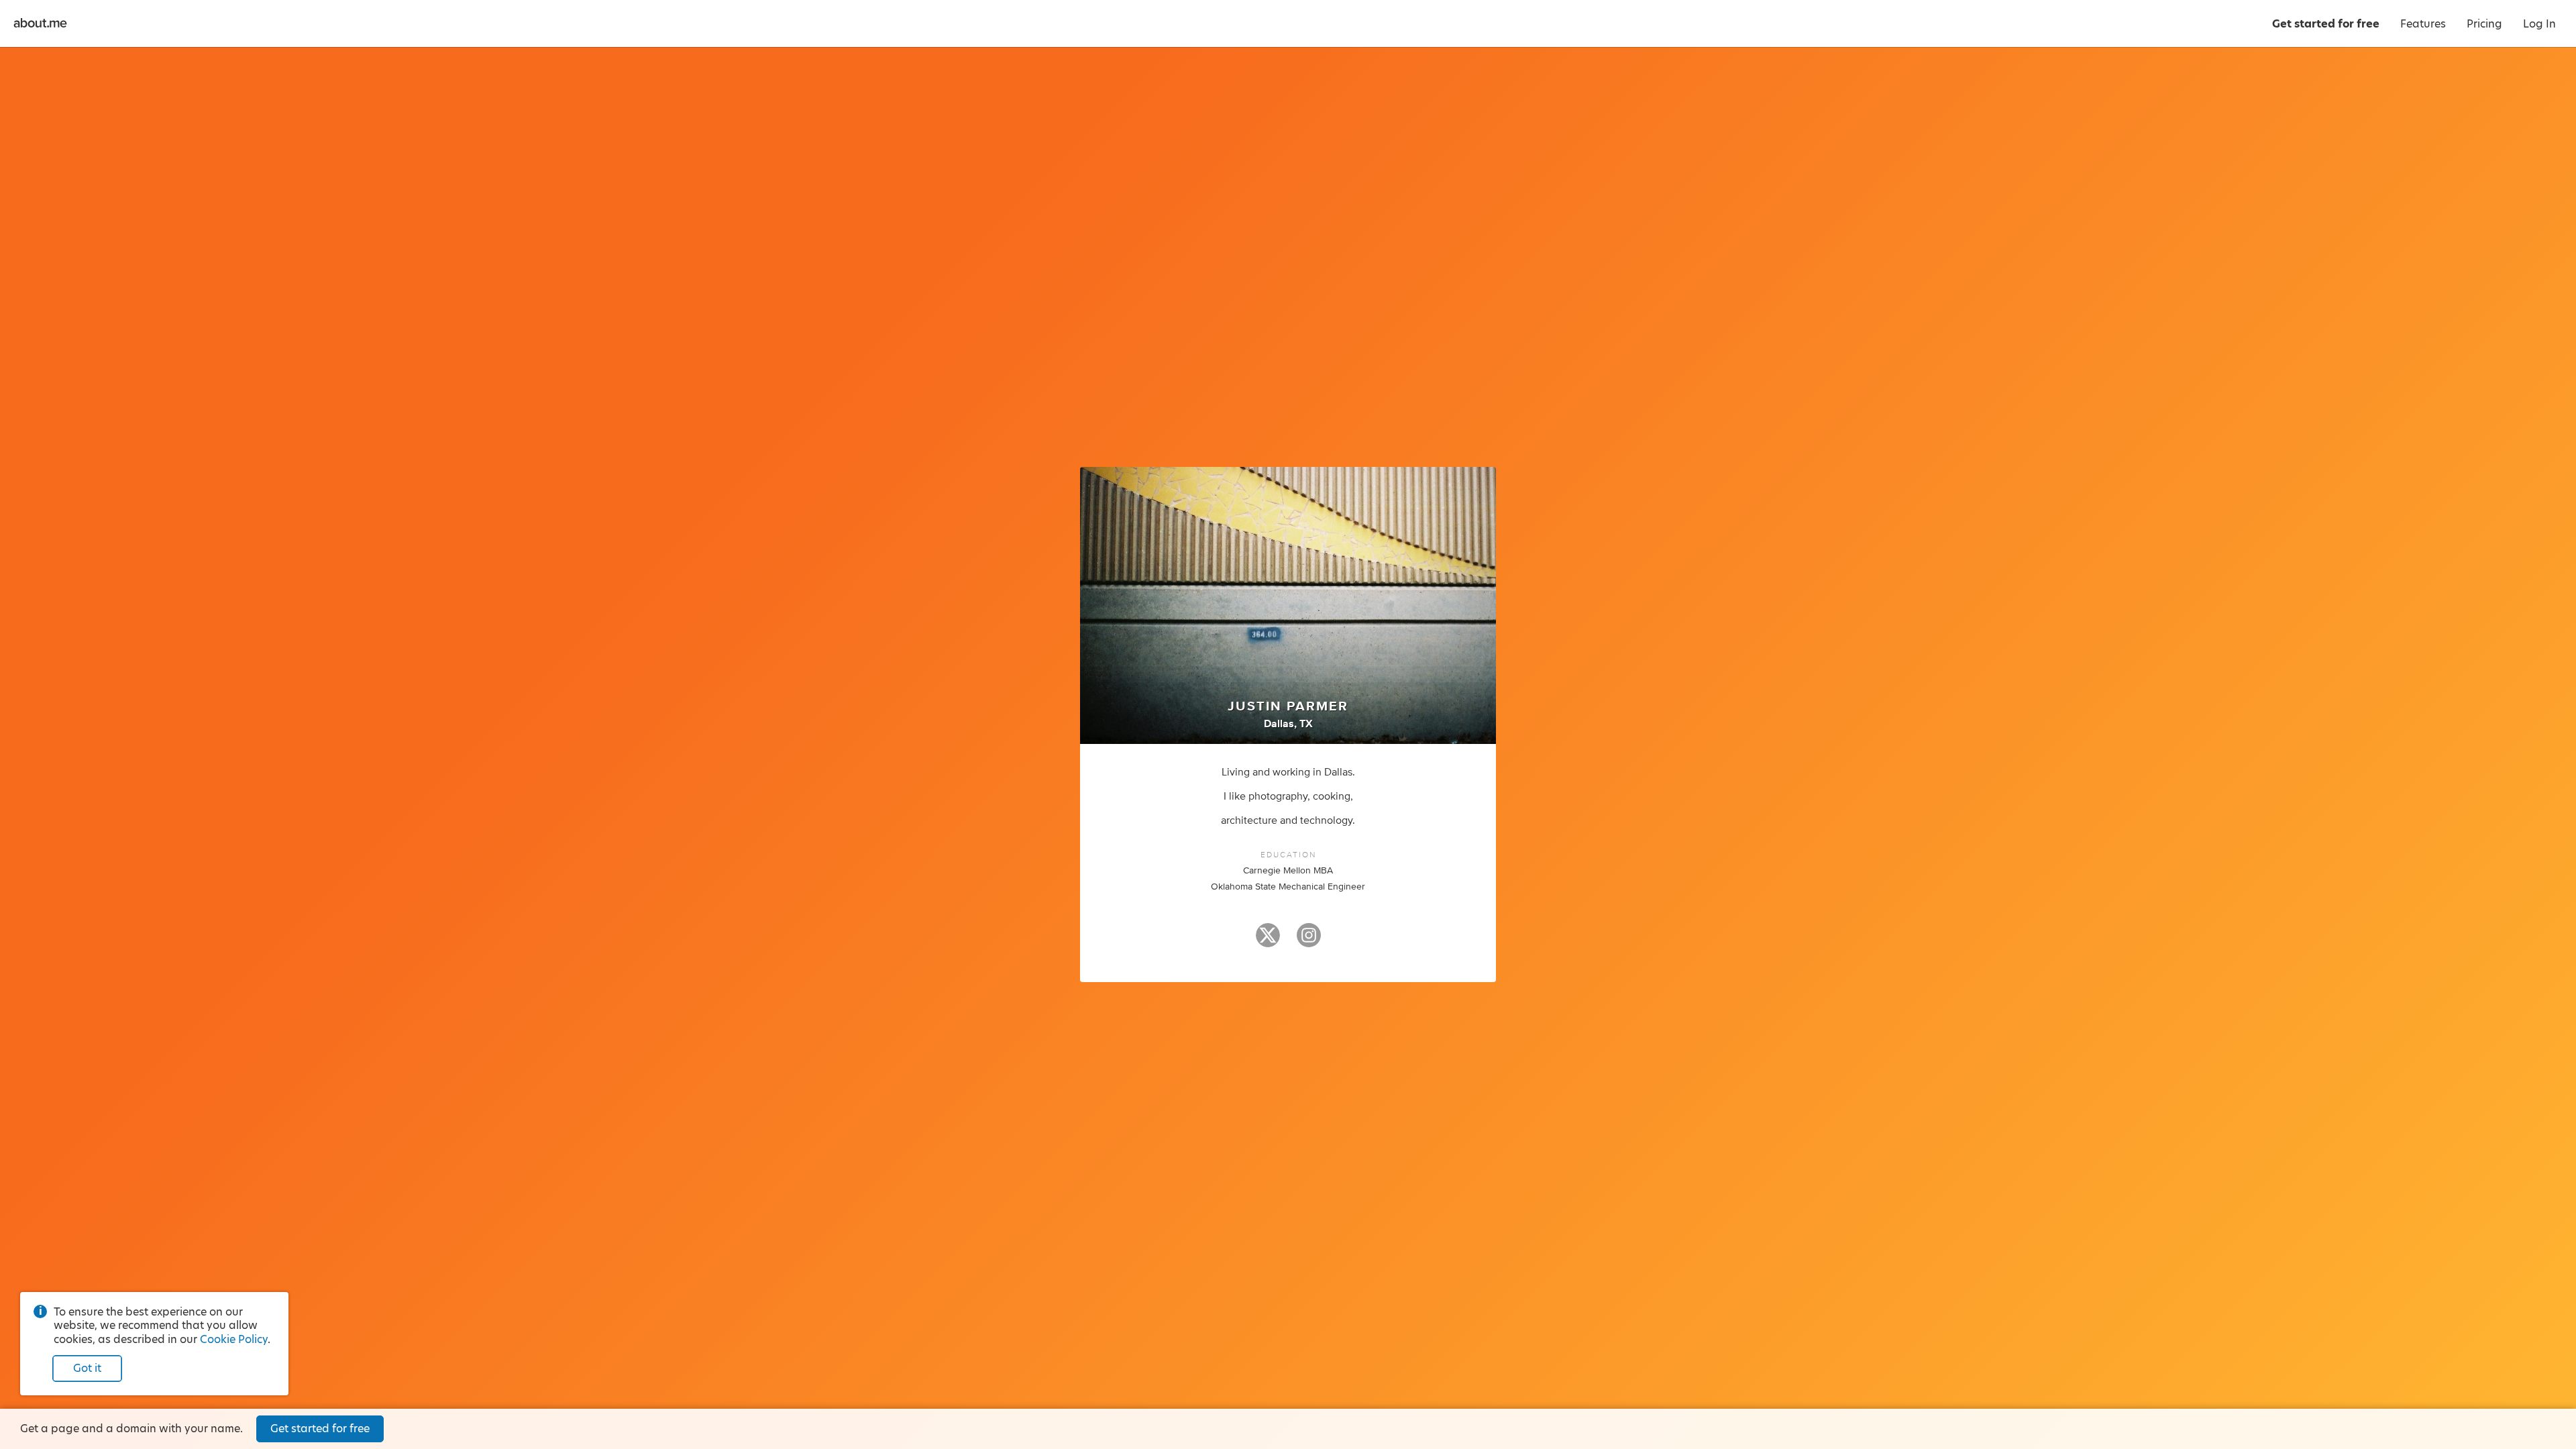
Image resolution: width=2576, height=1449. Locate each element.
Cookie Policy (234, 1339)
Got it (87, 1368)
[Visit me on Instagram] (1309, 941)
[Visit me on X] (1268, 941)
